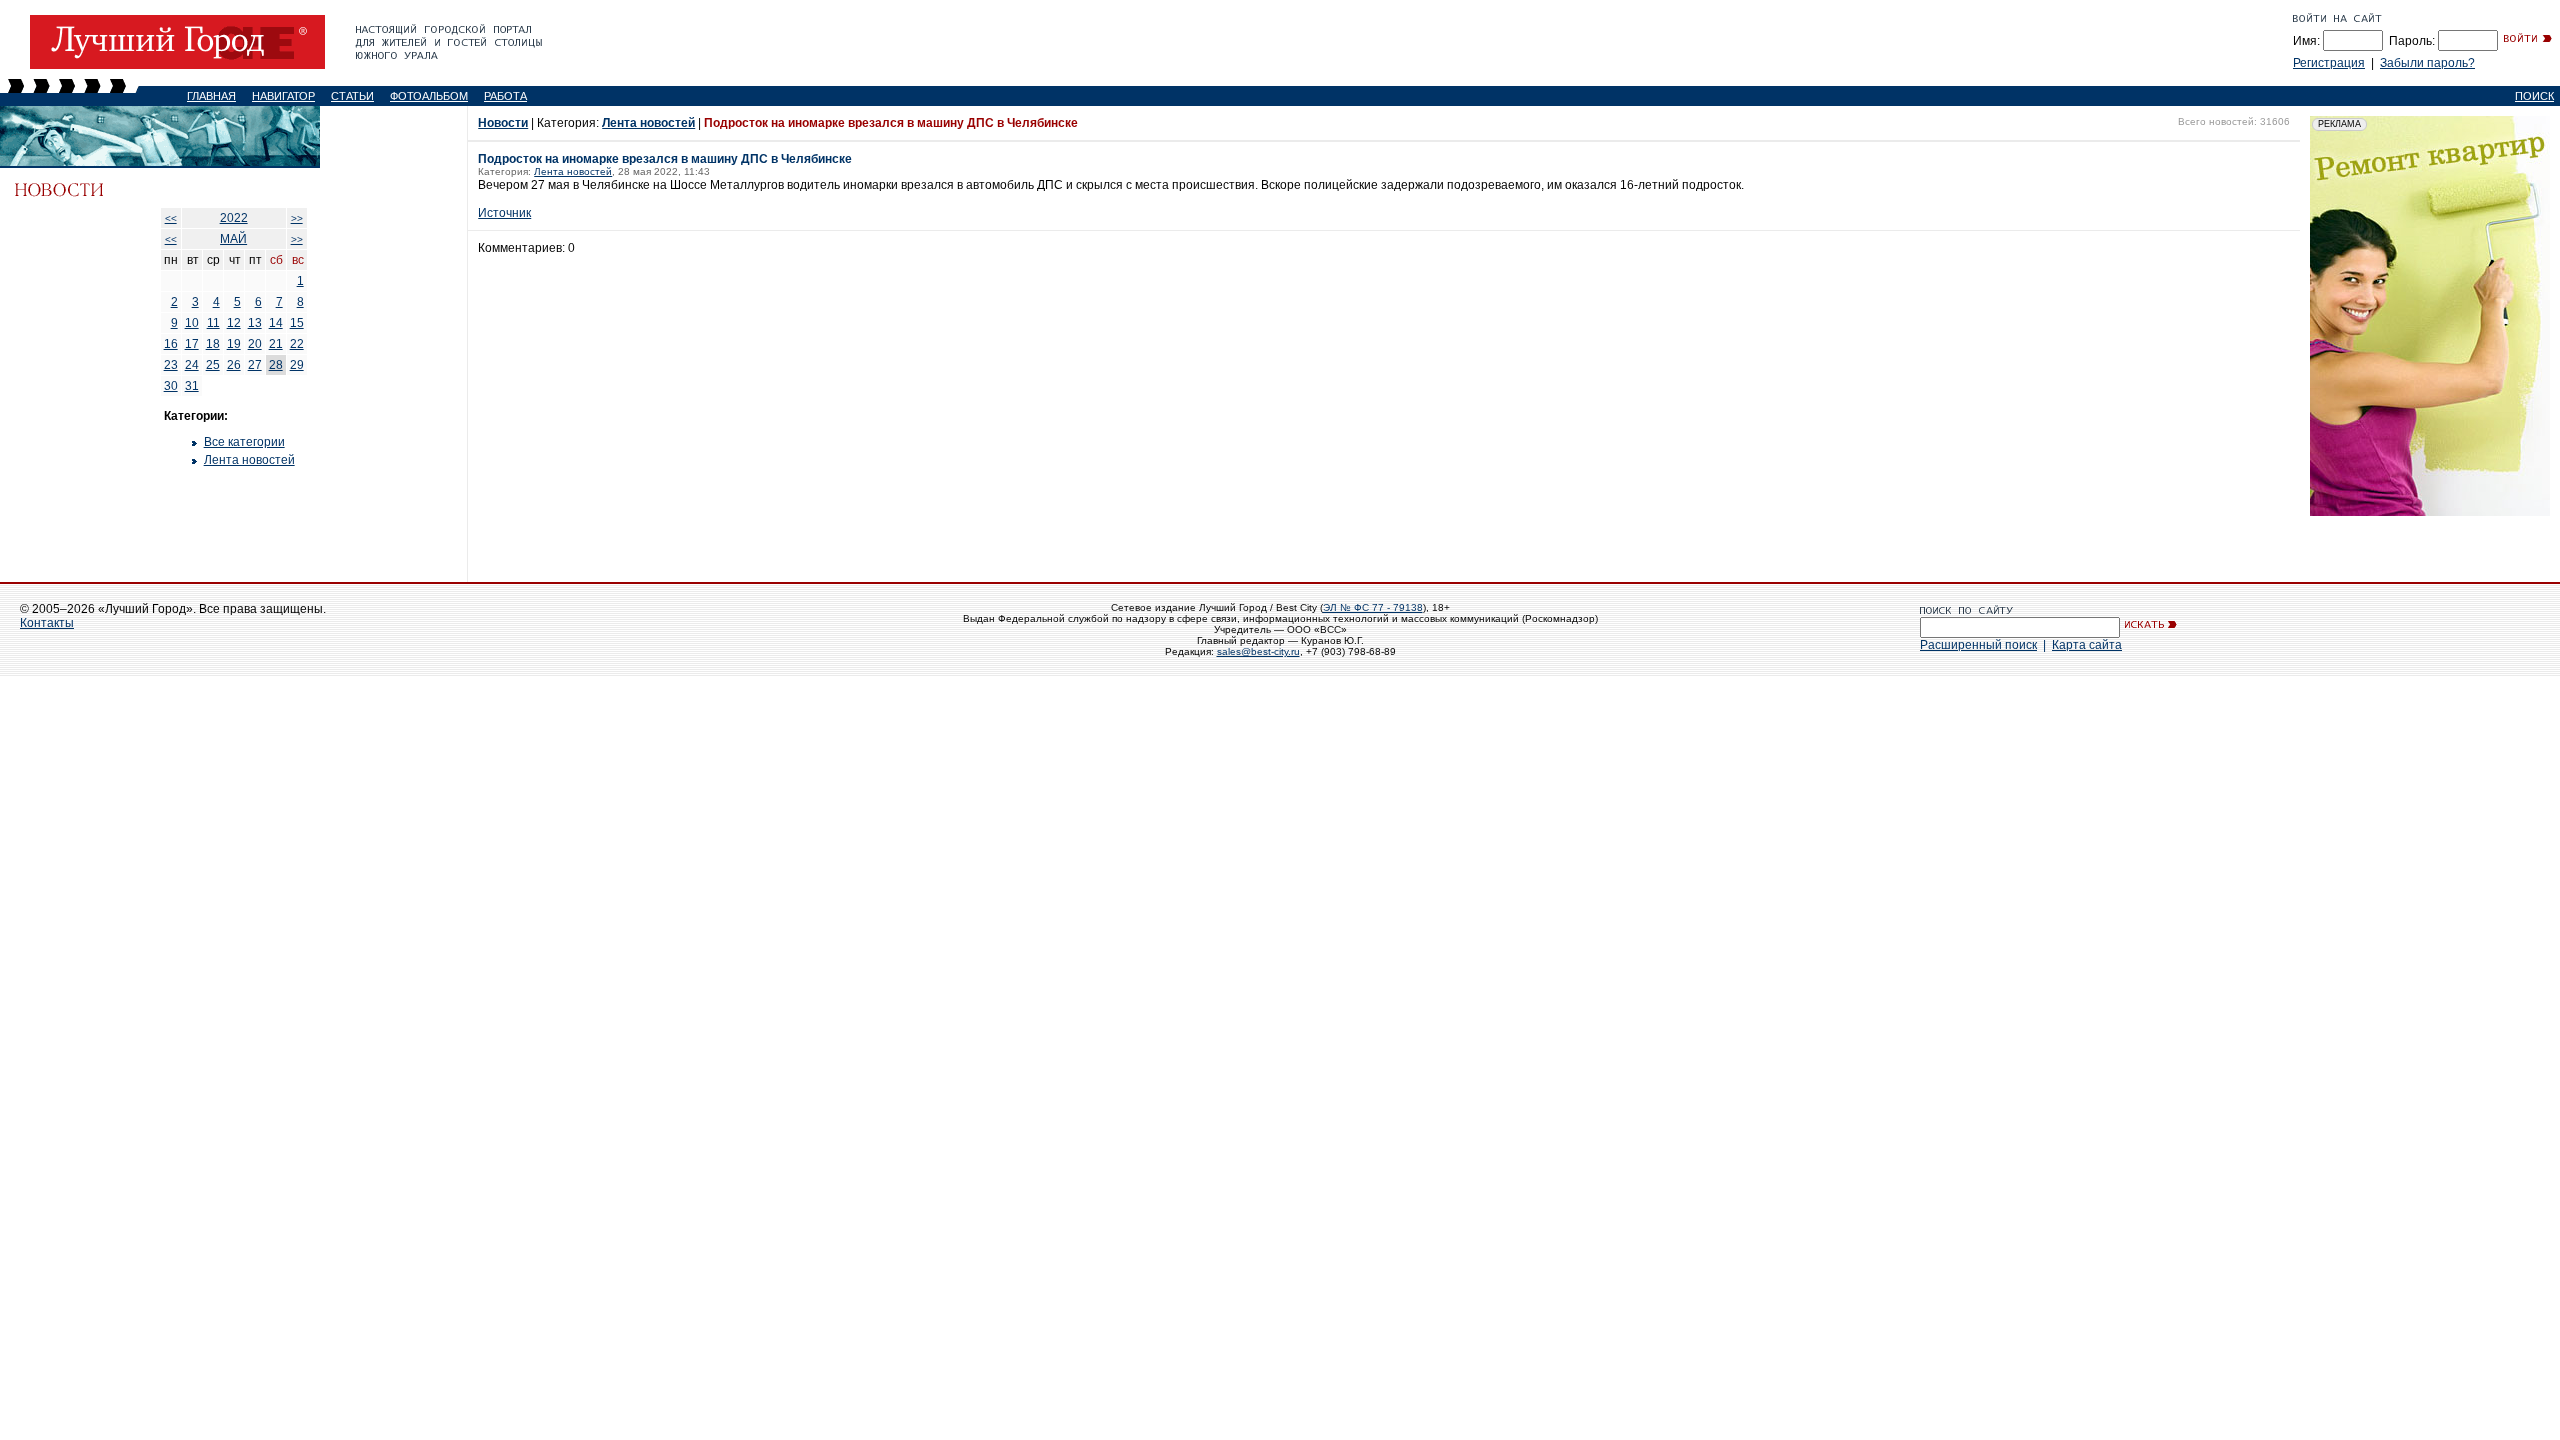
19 (234, 344)
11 (213, 323)
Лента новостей (249, 460)
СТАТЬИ (352, 96)
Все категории (244, 442)
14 (276, 323)
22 (297, 344)
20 (255, 344)
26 (234, 365)
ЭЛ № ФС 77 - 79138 (1373, 607)
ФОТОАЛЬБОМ (429, 96)
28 (276, 365)
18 (213, 344)
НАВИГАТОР (283, 96)
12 (234, 323)
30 (171, 386)
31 (192, 386)
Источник (504, 213)
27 (255, 365)
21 (276, 344)
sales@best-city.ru (1258, 651)
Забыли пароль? (2427, 63)
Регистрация (2329, 63)
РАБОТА (505, 96)
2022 (234, 218)
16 (171, 344)
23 (171, 365)
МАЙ (233, 239)
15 (297, 323)
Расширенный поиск (1978, 645)
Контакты (47, 623)
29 (297, 365)
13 (255, 323)
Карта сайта (2087, 645)
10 (192, 323)
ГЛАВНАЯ (211, 96)
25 (213, 365)
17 (192, 344)
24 (192, 365)
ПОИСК (2534, 96)
